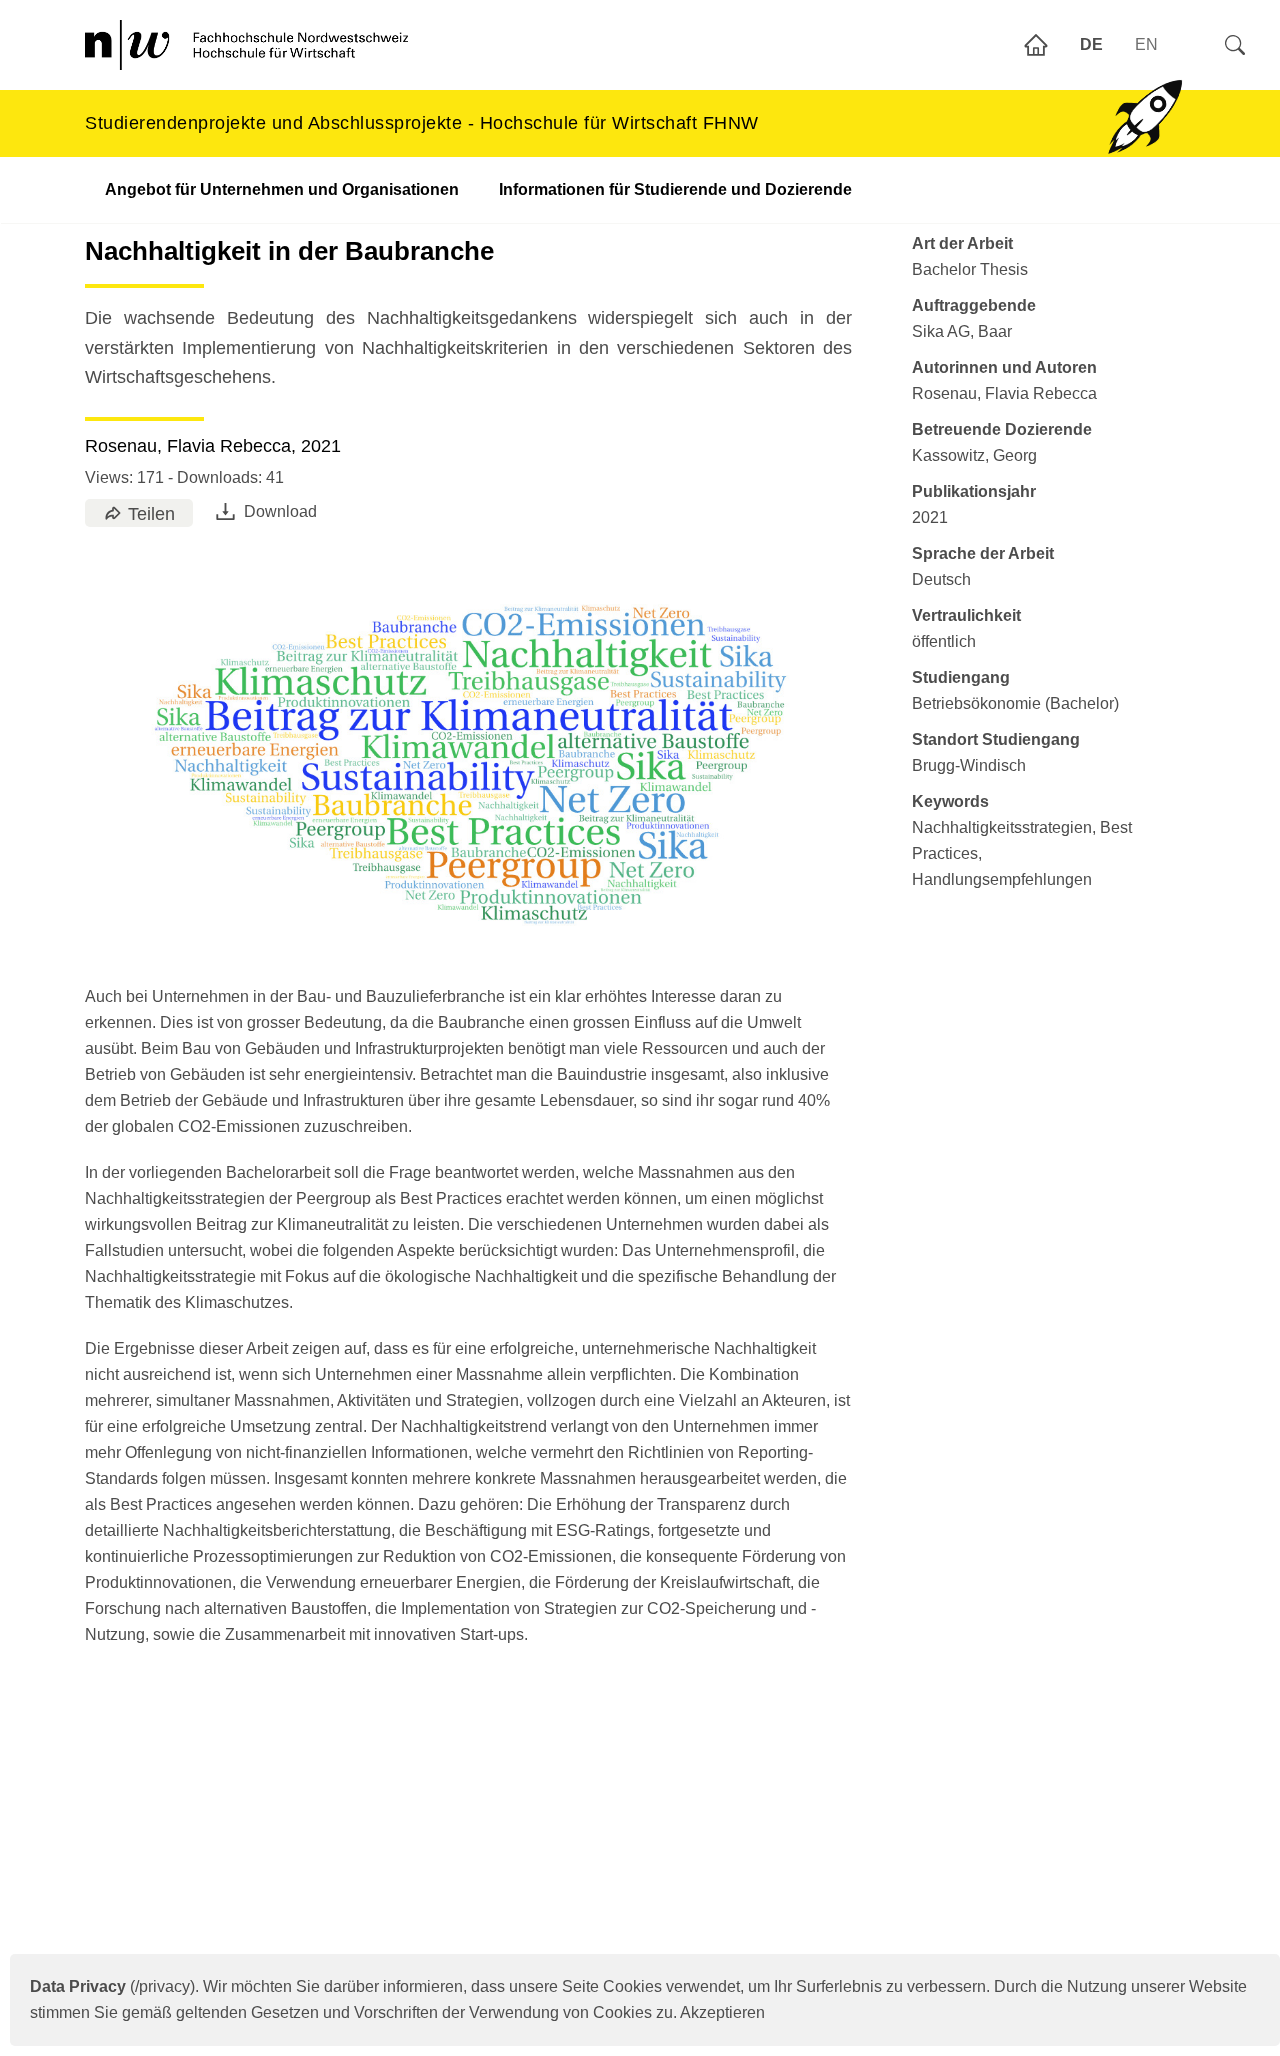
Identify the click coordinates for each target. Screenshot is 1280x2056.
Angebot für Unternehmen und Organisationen (282, 189)
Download (280, 511)
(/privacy (110, 1986)
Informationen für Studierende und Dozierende (675, 189)
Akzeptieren (722, 2012)
